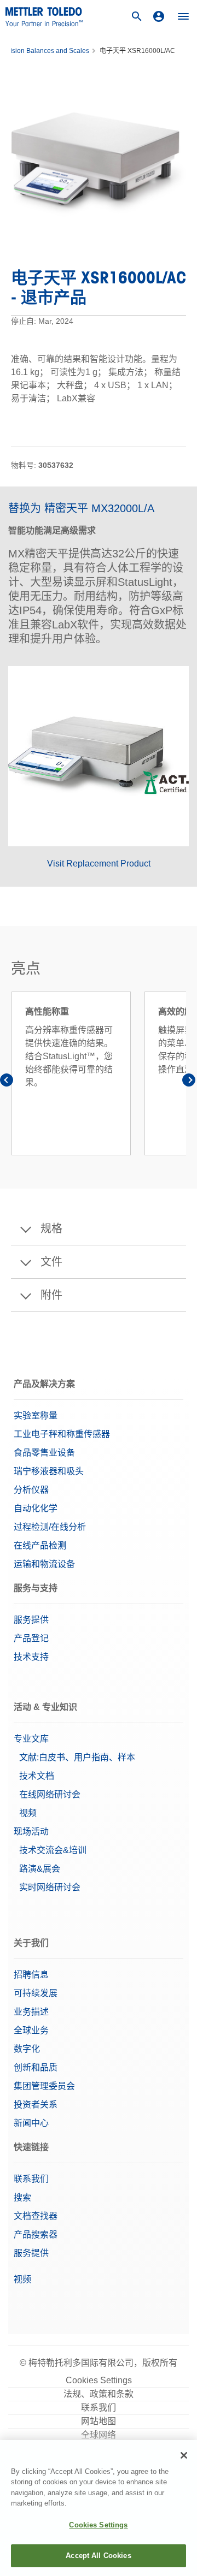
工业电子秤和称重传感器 (62, 1434)
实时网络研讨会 (50, 1887)
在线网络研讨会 (50, 1794)
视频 (28, 1813)
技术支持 (31, 1657)
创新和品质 (36, 2067)
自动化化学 (36, 1508)
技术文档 (37, 1776)
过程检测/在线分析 (50, 1527)
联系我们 (31, 2179)
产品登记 (31, 1638)
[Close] (184, 2455)
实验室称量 (36, 1415)
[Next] (189, 1082)
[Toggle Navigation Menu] (183, 16)
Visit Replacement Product (99, 863)
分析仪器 (31, 1490)
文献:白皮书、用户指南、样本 (77, 1757)
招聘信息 (31, 1975)
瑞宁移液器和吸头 (49, 1471)
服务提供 (31, 1620)
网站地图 (99, 2421)
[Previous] (8, 1082)
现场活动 (31, 1832)
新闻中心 (31, 2123)
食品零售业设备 (44, 1453)
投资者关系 (36, 2105)
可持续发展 (36, 1993)
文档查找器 (36, 2216)
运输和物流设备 (44, 1564)
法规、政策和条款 (99, 2394)
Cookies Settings (99, 2380)
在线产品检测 (40, 1545)
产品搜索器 (36, 2234)
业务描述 (31, 2012)
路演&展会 (40, 1869)
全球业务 (31, 2030)
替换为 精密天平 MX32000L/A (81, 508)
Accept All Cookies (98, 2556)
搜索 (22, 2197)
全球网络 (99, 2435)
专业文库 (31, 1739)
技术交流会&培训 (53, 1850)
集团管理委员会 (44, 2086)
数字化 (27, 2049)
